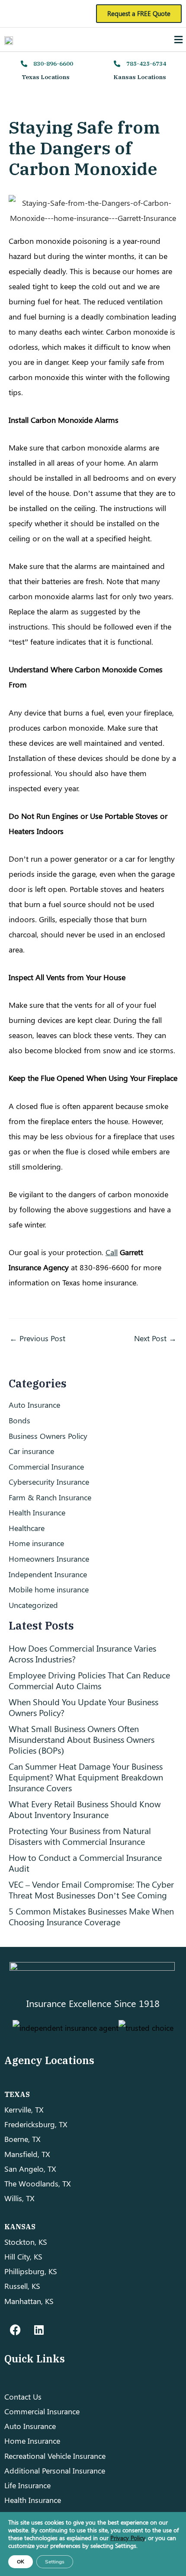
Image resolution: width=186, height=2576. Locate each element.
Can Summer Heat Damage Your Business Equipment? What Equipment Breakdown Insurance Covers (86, 1777)
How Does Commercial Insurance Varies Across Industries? (82, 1653)
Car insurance (31, 1451)
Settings (55, 2562)
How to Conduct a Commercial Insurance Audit (85, 1863)
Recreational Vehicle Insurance (55, 2456)
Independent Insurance (48, 1574)
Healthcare (27, 1528)
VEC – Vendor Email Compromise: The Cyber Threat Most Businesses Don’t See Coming (91, 1889)
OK (21, 2562)
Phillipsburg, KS (31, 2271)
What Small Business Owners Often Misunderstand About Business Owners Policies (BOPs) (82, 1739)
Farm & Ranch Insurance (50, 1497)
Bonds (19, 1420)
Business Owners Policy (48, 1436)
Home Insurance (32, 2440)
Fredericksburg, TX (36, 2124)
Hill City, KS (23, 2256)
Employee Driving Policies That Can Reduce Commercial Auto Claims (89, 1680)
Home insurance (36, 1543)
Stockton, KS (26, 2242)
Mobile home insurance (49, 1589)
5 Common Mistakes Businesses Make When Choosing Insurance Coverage (91, 1916)
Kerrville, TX (24, 2109)
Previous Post (37, 1338)
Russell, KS (22, 2286)
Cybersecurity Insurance (49, 1481)
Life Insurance (27, 2485)
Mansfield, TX (27, 2154)
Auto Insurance (34, 1405)
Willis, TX (19, 2198)
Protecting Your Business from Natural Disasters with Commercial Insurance (80, 1836)
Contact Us (23, 2396)
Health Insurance (37, 1512)
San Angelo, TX (30, 2169)
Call (112, 1252)
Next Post (155, 1338)
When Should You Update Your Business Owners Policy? (83, 1707)
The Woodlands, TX (38, 2183)
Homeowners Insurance (49, 1558)
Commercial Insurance (46, 1466)
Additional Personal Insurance (55, 2470)
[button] (179, 39)
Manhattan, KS (29, 2301)
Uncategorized (33, 1605)
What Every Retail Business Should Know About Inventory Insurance (85, 1809)
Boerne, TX (22, 2139)
